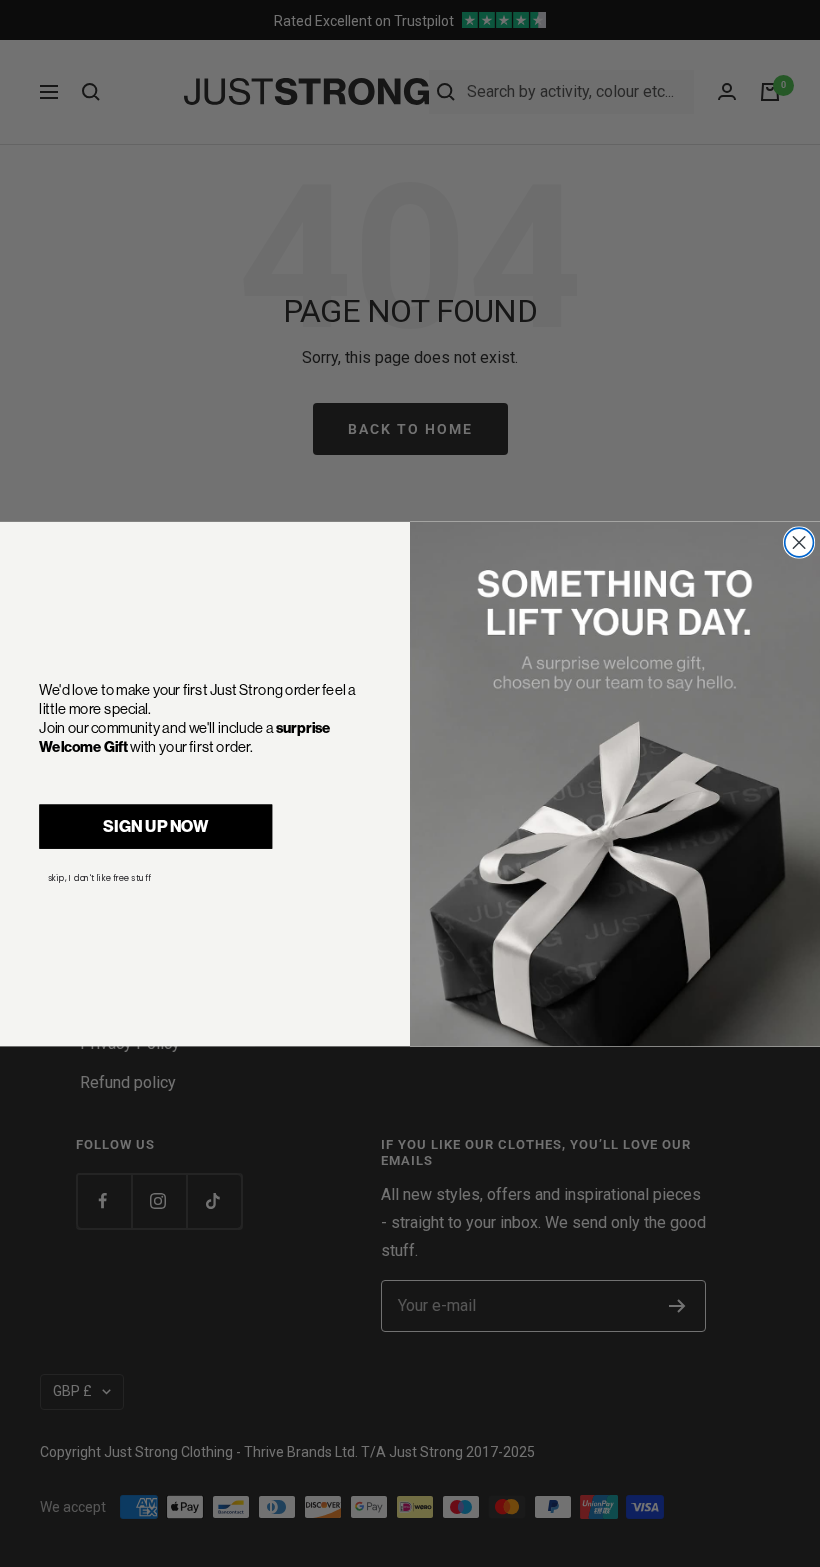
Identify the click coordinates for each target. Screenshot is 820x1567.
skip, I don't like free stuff (99, 877)
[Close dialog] (799, 542)
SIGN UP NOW (155, 825)
